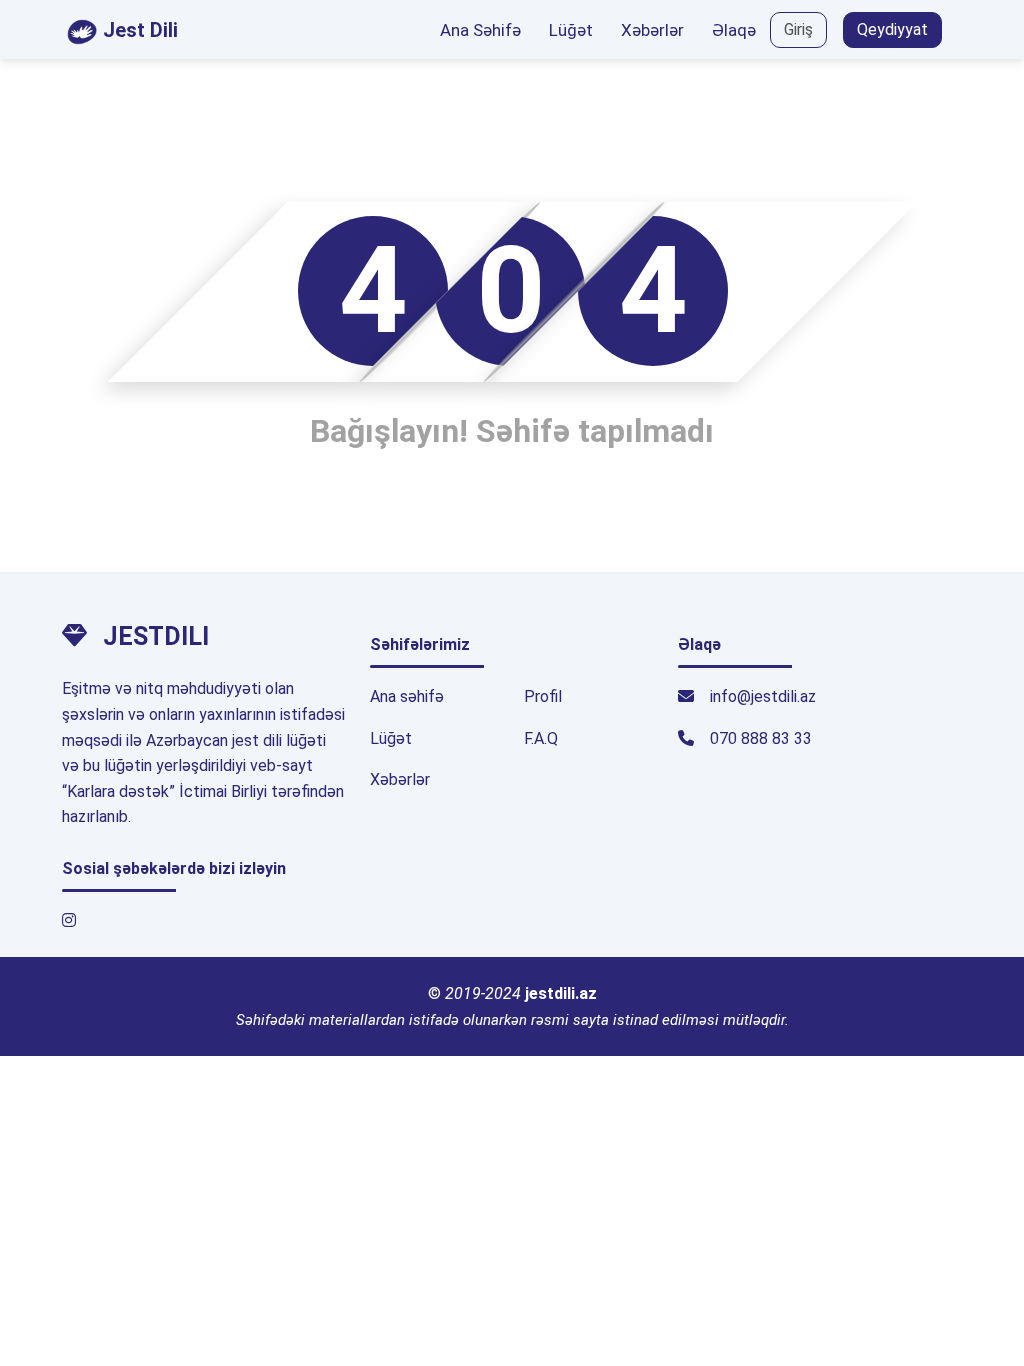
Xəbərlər (652, 30)
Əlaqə (734, 30)
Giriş (798, 29)
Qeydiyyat (892, 29)
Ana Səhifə (480, 30)
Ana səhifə (407, 696)
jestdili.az (561, 993)
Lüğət (571, 30)
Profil (543, 696)
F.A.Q (541, 738)
